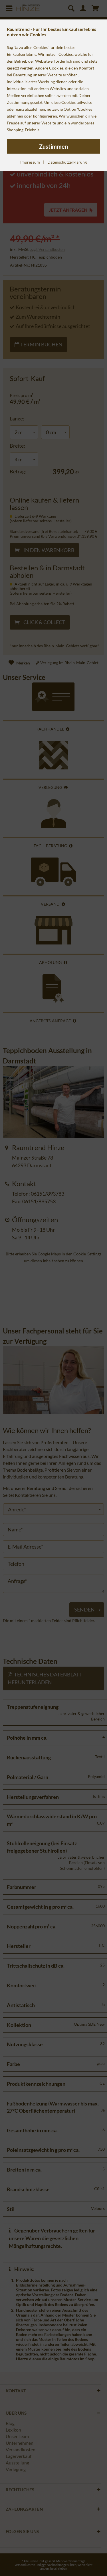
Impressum (30, 162)
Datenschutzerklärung (67, 162)
